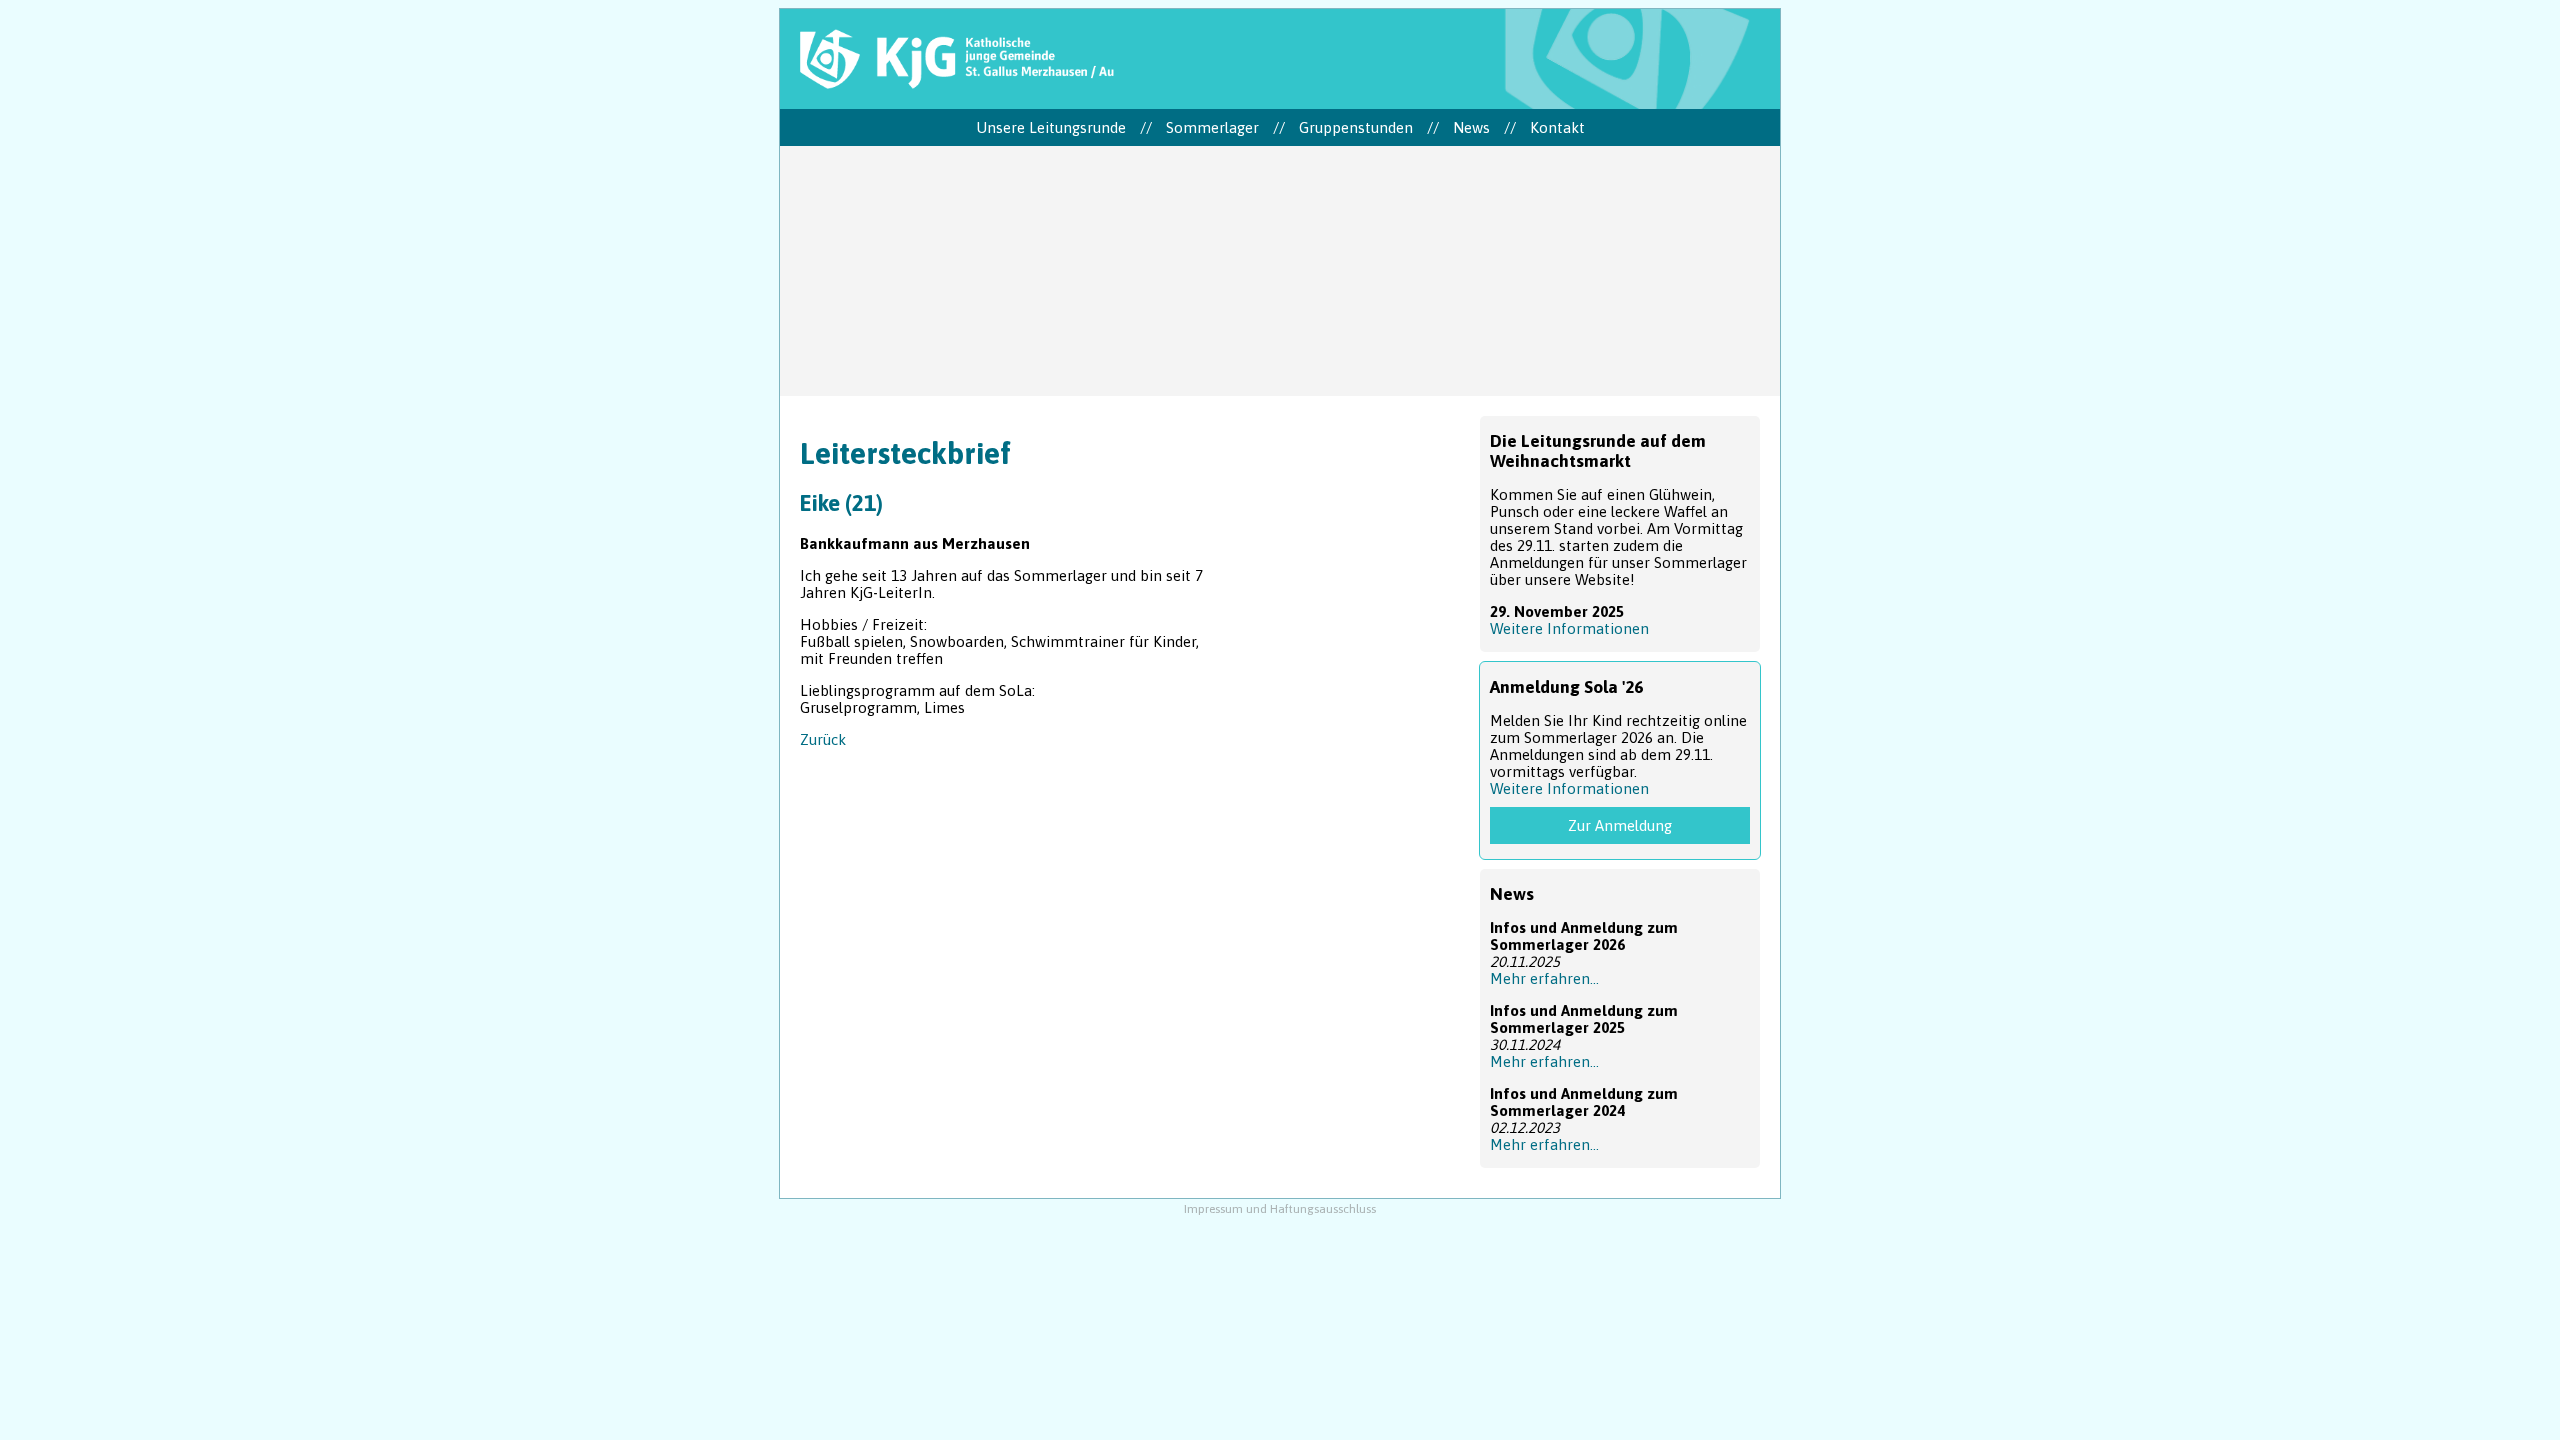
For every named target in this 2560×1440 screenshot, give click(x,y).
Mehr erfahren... (1544, 978)
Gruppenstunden (1356, 127)
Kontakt (1557, 127)
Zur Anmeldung (1620, 825)
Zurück (823, 739)
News (1471, 127)
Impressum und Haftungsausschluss (1280, 1209)
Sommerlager (1212, 127)
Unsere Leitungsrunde (1051, 127)
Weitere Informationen (1569, 628)
